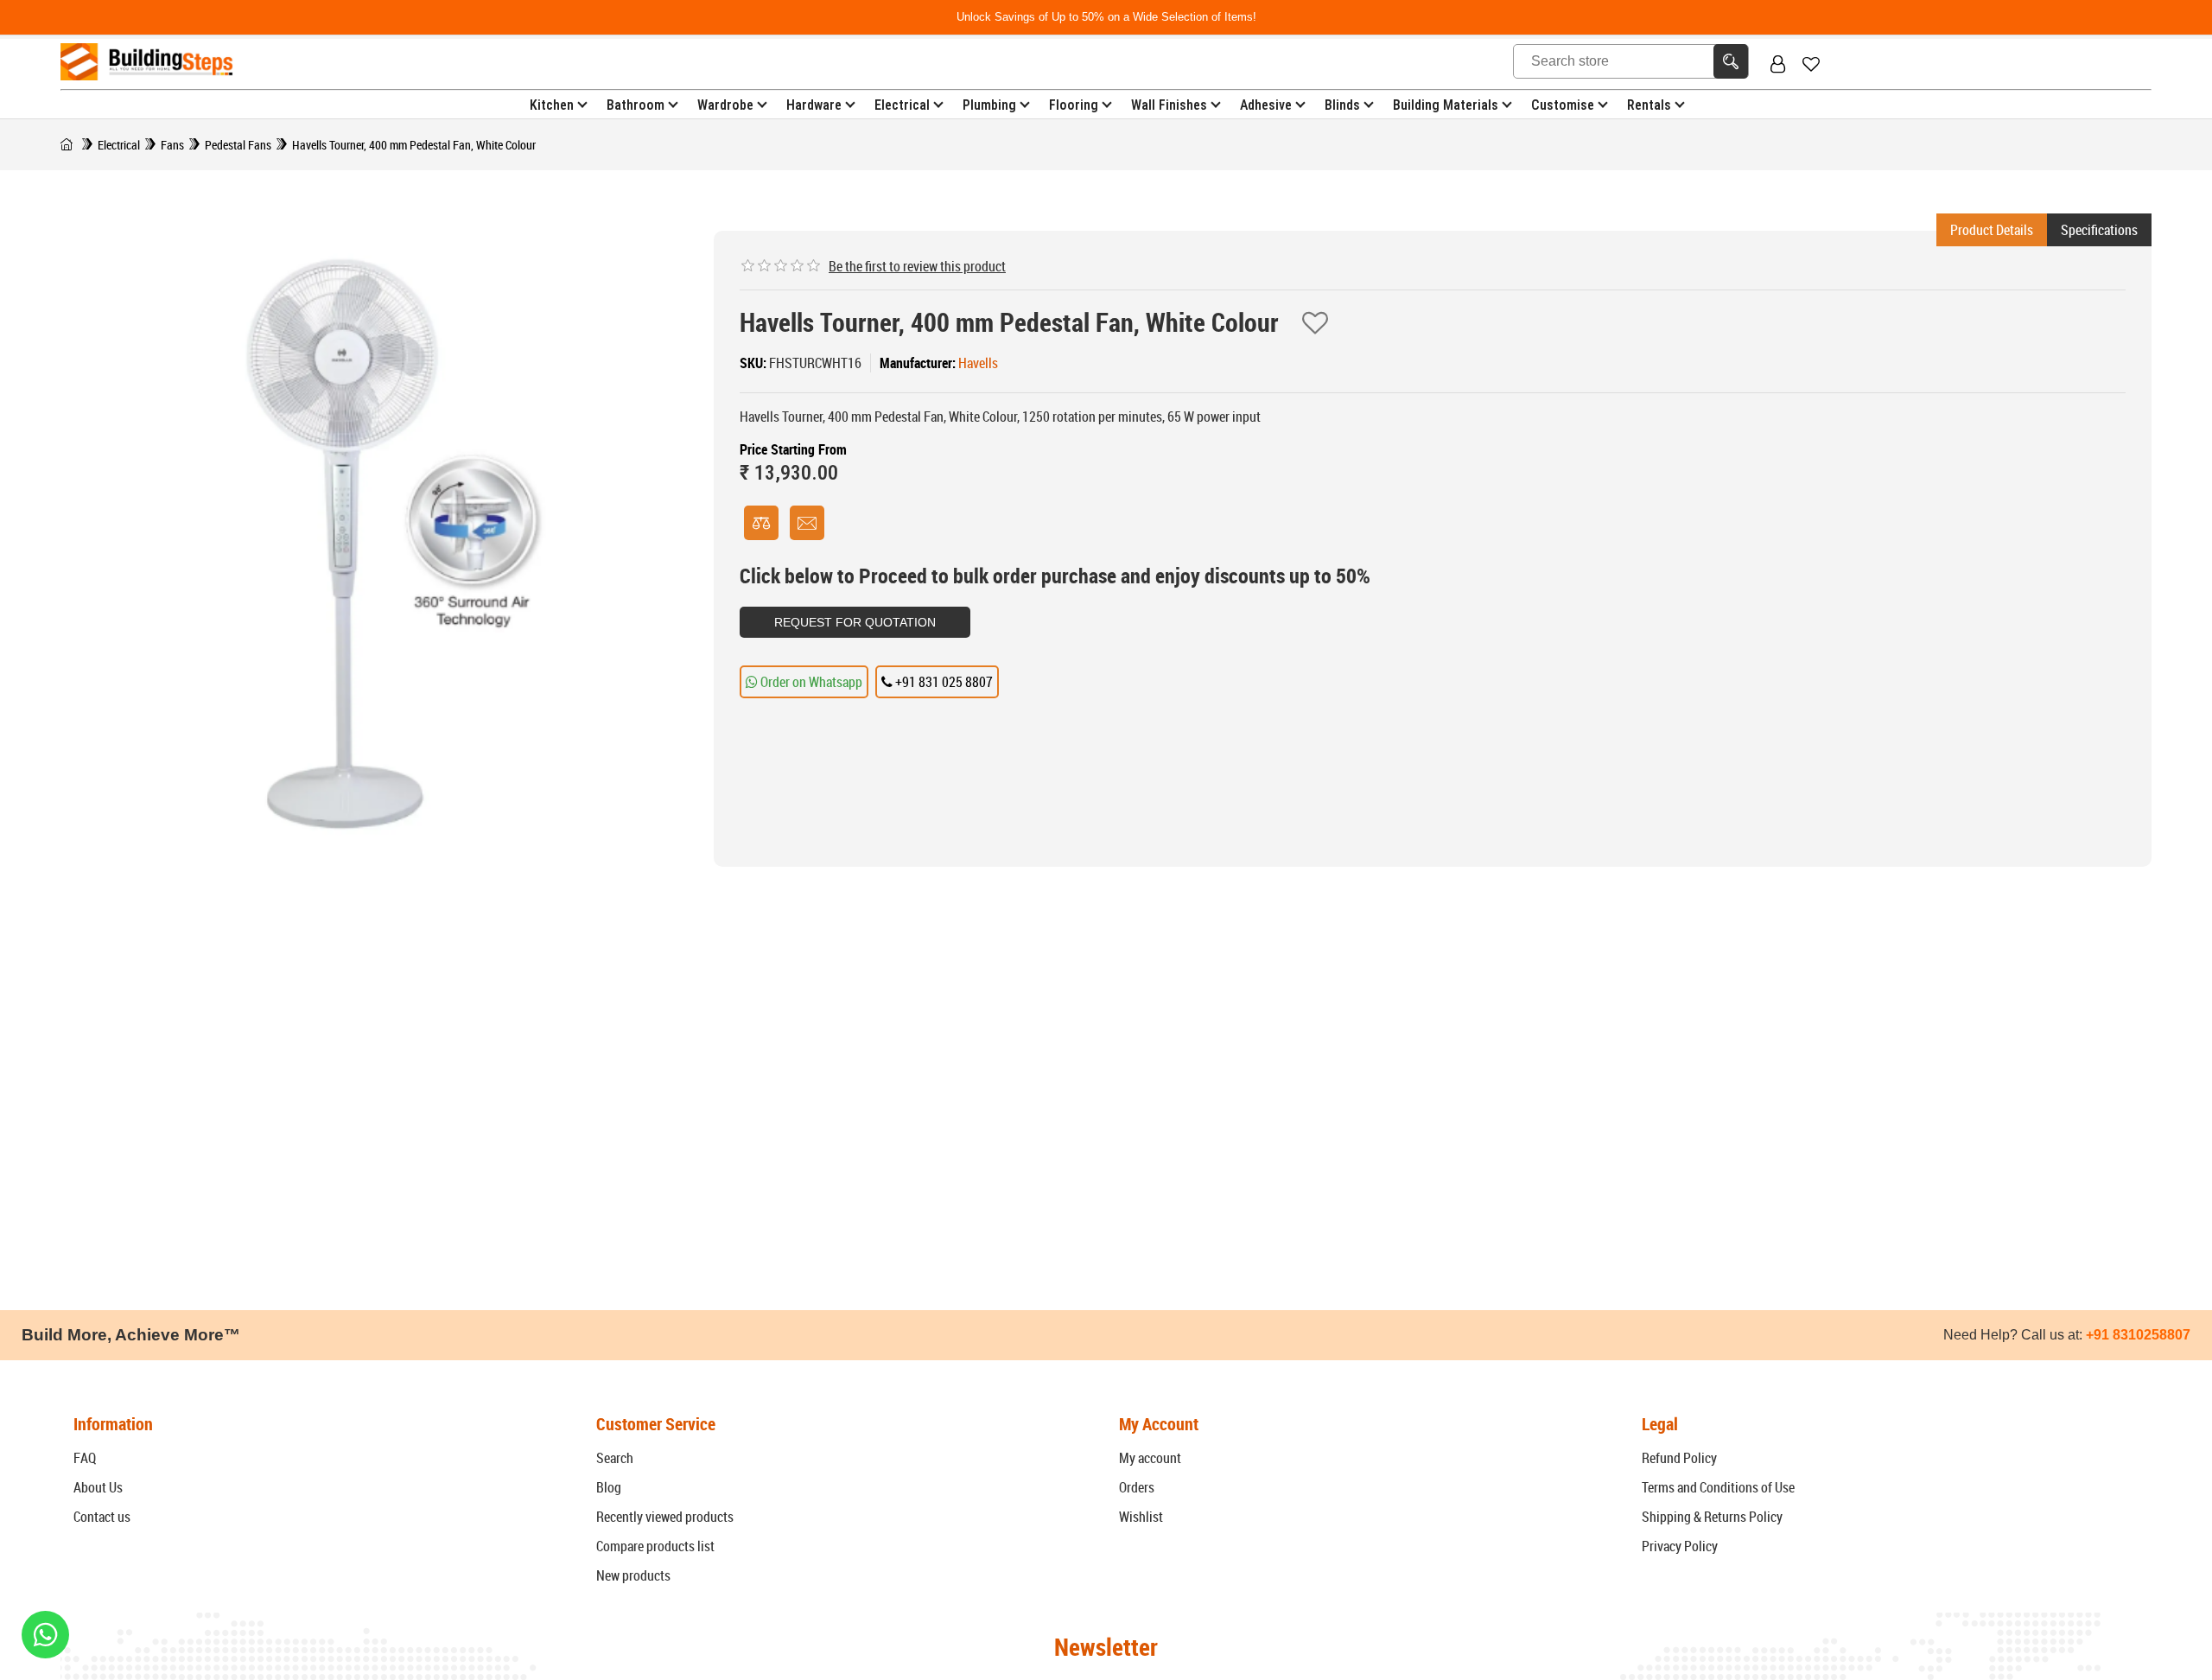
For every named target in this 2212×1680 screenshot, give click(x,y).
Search (615, 1458)
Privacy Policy (1680, 1546)
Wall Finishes (1169, 105)
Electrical (902, 105)
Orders (1137, 1487)
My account (1150, 1458)
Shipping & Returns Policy (1712, 1517)
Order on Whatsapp (810, 682)
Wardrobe (725, 105)
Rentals (1649, 105)
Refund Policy (1679, 1458)
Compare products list (655, 1546)
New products (633, 1575)
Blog (609, 1487)
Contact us (102, 1517)
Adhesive (1266, 105)
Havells (978, 363)
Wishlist (1141, 1517)
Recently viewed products (665, 1517)
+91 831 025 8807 (943, 682)
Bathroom (636, 105)
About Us (98, 1487)
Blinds (1342, 105)
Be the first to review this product (917, 266)
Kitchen (552, 105)
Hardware (814, 105)
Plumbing (989, 105)
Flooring (1074, 105)
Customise (1563, 105)
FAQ (85, 1458)
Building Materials (1446, 105)
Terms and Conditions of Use (1718, 1487)
